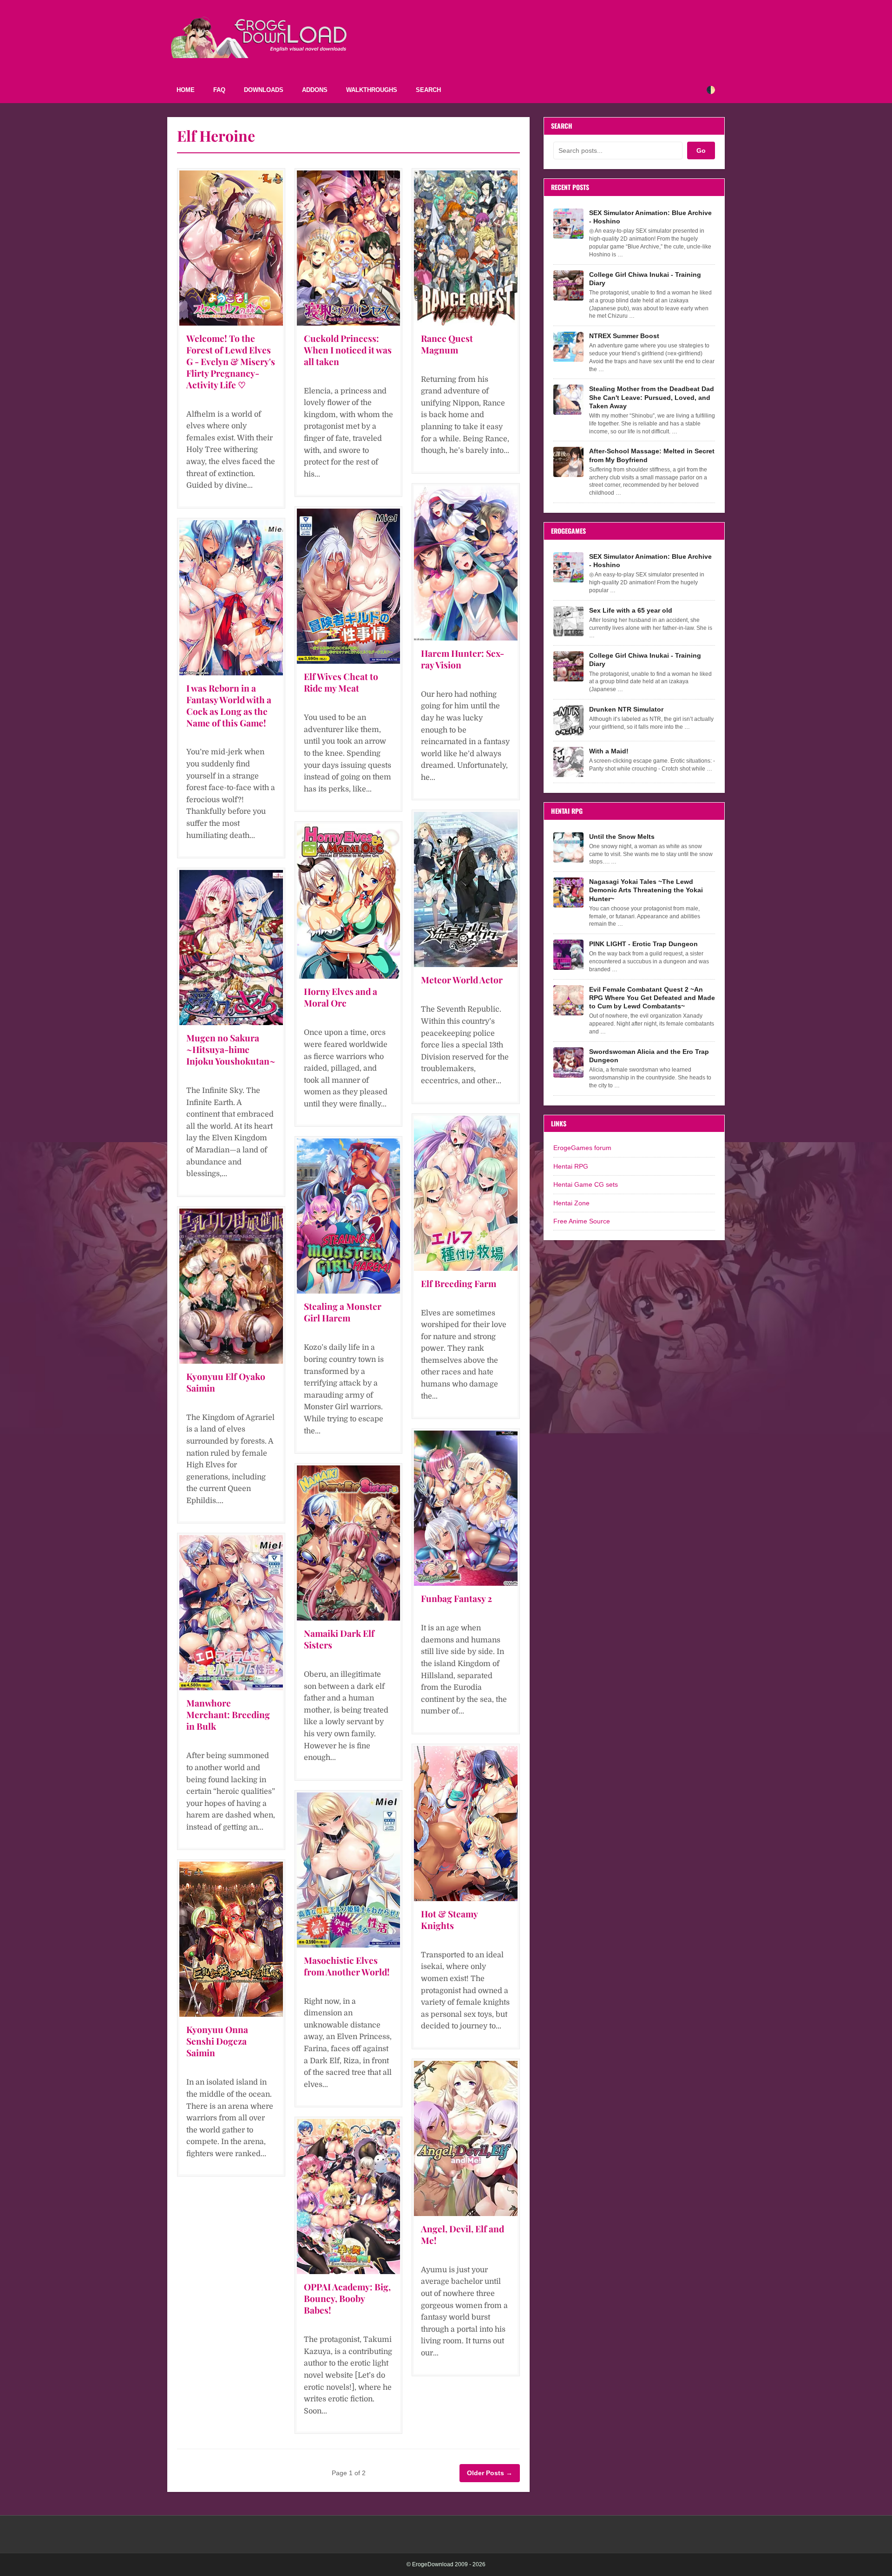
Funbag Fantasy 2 (456, 1598)
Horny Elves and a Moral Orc (341, 997)
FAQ (219, 90)
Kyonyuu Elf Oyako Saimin (226, 1382)
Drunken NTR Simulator (626, 709)
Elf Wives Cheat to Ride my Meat (341, 682)
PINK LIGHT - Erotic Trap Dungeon (643, 944)
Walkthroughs (372, 90)
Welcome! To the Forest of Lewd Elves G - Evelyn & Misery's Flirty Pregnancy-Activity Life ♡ (231, 361)
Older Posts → (490, 2473)
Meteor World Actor (462, 980)
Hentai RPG (571, 1166)
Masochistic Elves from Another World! (347, 1966)
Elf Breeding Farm (459, 1283)
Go (701, 150)
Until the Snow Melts (622, 837)
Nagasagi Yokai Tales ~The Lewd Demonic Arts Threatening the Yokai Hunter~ (646, 890)
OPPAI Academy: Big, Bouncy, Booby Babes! (347, 2298)
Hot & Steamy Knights (449, 1919)
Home (186, 90)
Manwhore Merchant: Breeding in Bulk (228, 1714)
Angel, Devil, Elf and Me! (462, 2234)
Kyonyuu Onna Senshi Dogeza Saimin (217, 2041)
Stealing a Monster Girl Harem (343, 1312)
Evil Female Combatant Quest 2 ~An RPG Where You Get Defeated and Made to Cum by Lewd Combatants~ (652, 998)
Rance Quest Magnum (447, 344)
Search (428, 90)
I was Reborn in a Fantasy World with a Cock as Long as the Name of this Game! (229, 705)
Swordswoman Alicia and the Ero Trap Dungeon (649, 1056)
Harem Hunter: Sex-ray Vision (462, 659)
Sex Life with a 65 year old (631, 610)
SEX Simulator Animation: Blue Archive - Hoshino (650, 217)
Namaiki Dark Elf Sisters (339, 1639)
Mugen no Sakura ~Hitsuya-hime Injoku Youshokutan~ (231, 1049)
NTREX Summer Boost (624, 336)
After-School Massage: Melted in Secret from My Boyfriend (652, 455)
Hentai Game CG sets (586, 1184)
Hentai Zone (571, 1203)
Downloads (264, 90)
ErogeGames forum (582, 1148)
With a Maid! (609, 751)
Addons (315, 90)
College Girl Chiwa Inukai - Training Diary (645, 279)
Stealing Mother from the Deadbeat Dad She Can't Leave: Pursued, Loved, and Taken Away (652, 397)
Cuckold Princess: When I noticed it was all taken (348, 350)
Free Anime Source (582, 1221)
